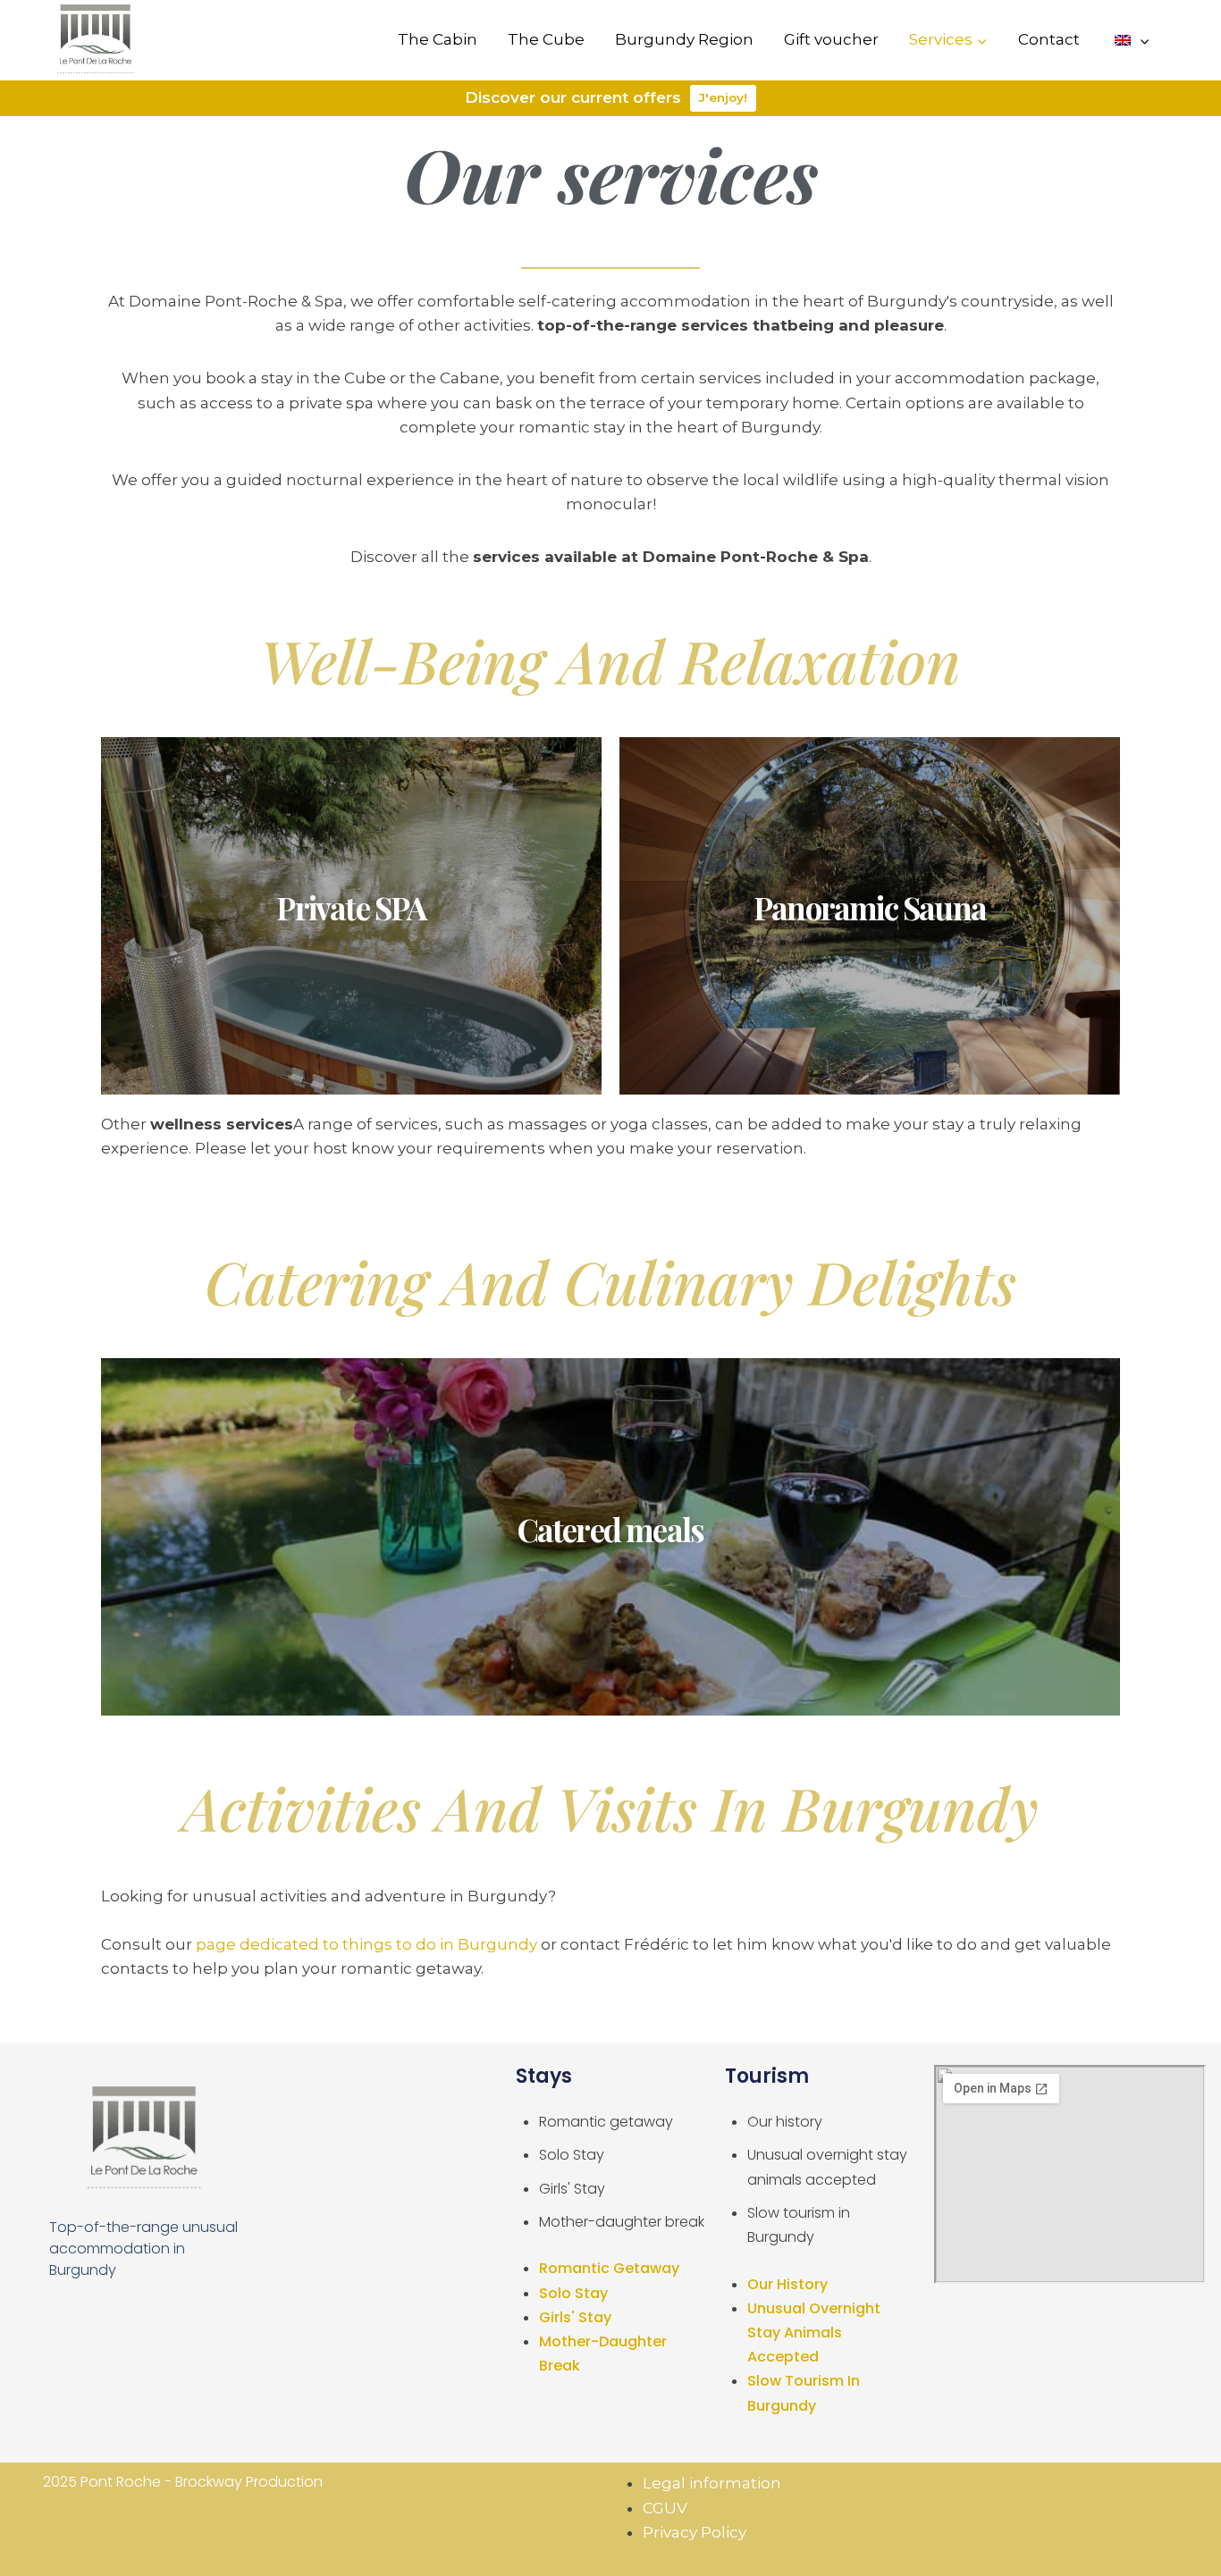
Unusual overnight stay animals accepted (814, 2333)
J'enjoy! (723, 97)
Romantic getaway (606, 2122)
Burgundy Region (684, 39)
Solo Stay (572, 2155)
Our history (785, 2122)
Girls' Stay (572, 2189)
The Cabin (438, 39)
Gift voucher (831, 39)
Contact (1049, 39)
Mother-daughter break (622, 2222)
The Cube (546, 39)
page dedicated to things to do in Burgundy (366, 1944)
